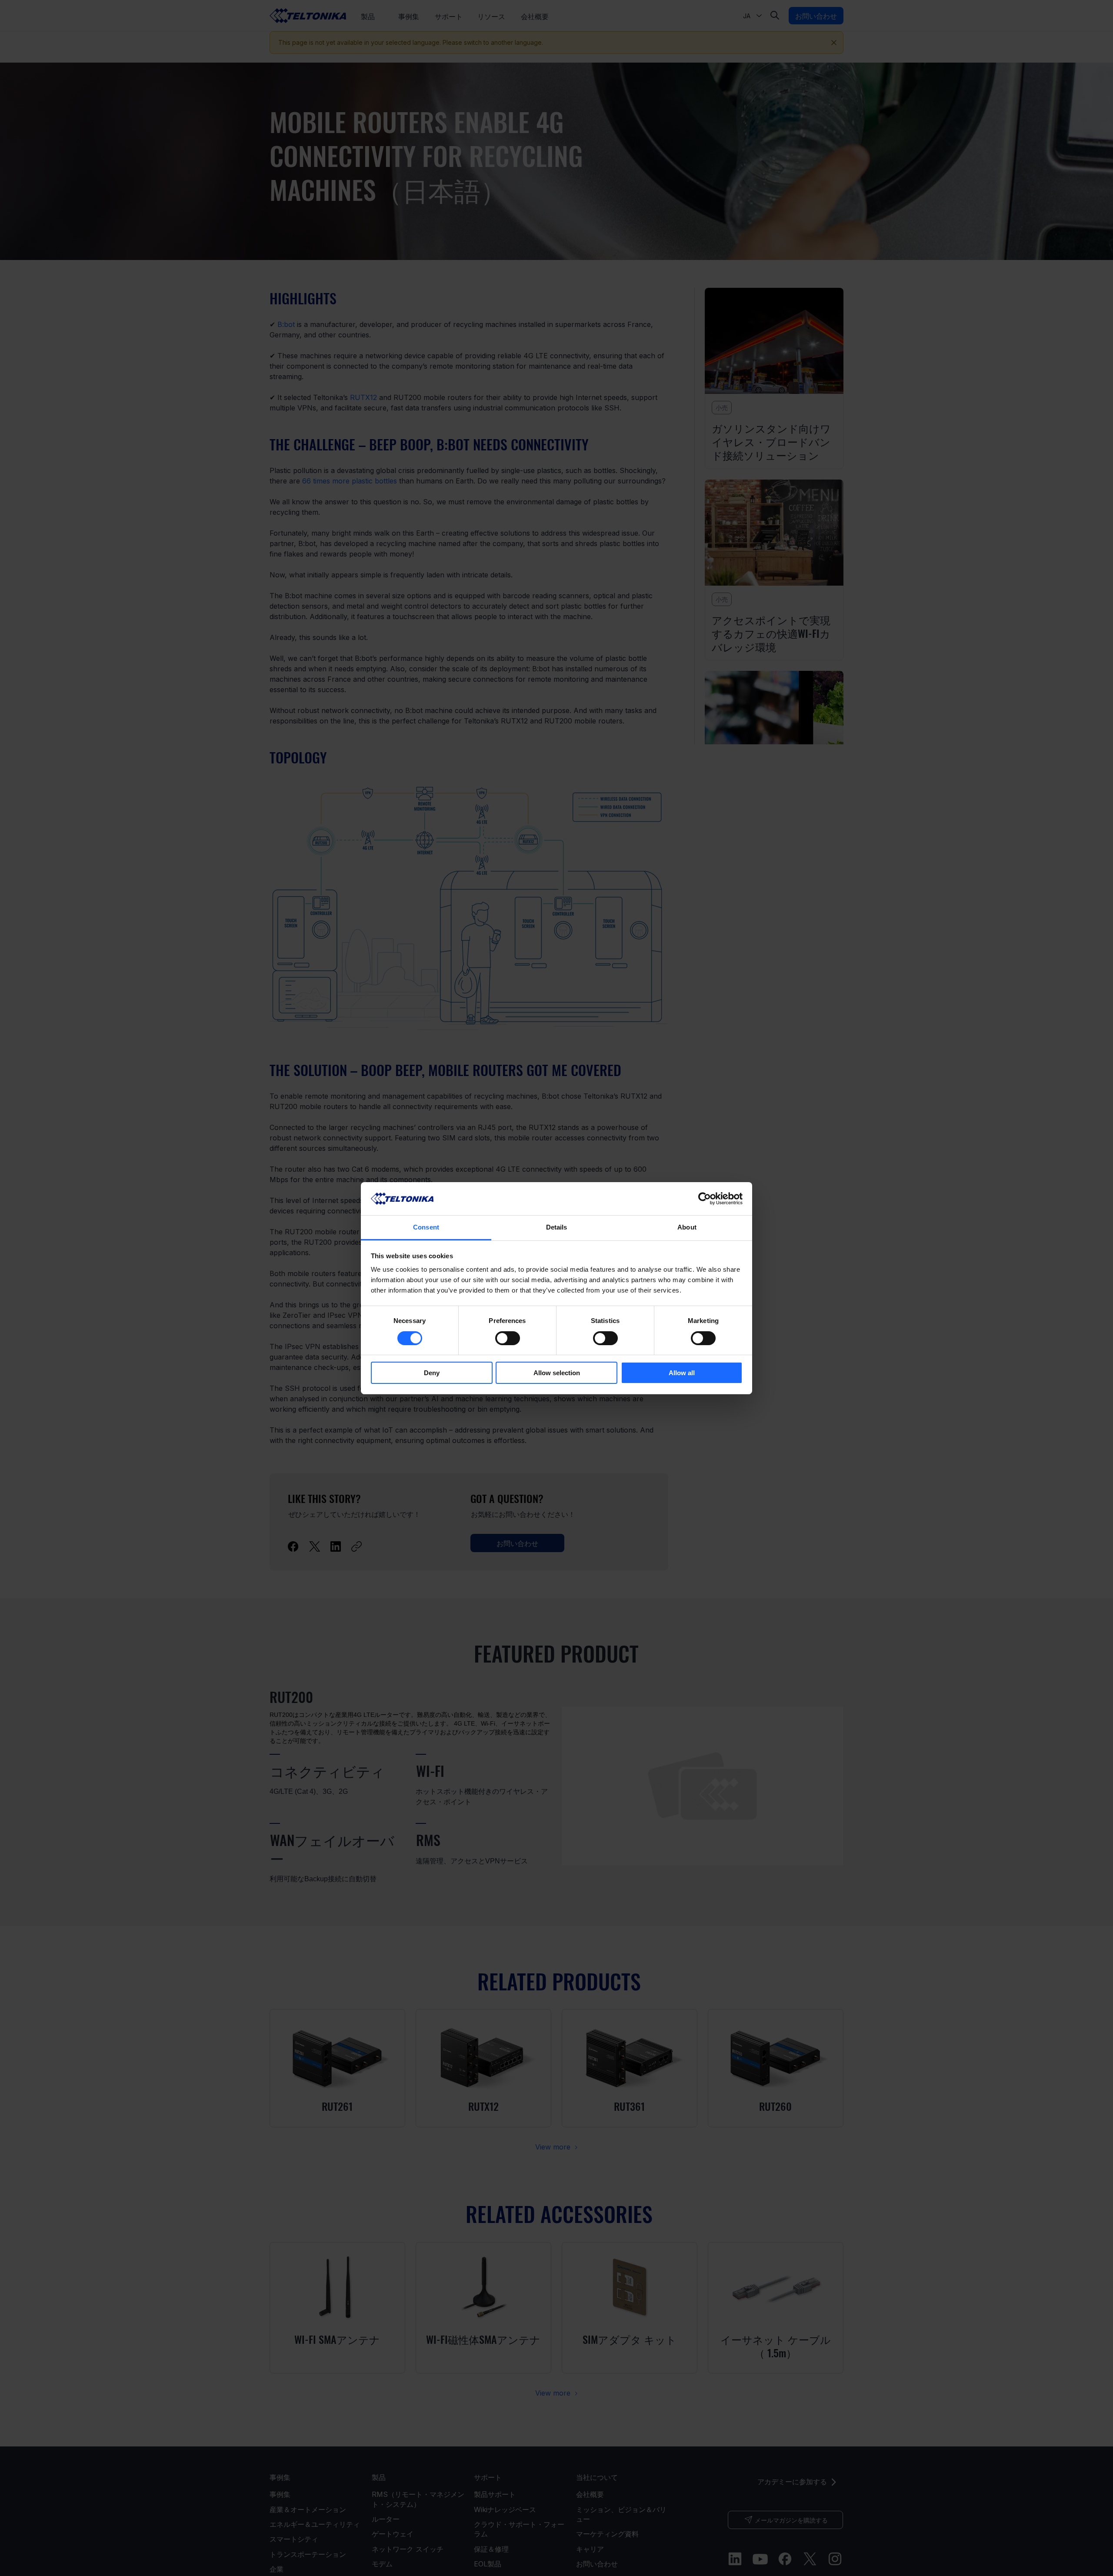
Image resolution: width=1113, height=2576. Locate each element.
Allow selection (557, 1373)
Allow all (682, 1373)
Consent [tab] (426, 1227)
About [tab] (687, 1227)
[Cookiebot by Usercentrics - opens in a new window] (705, 1199)
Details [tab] (557, 1227)
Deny (432, 1373)
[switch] (508, 1338)
